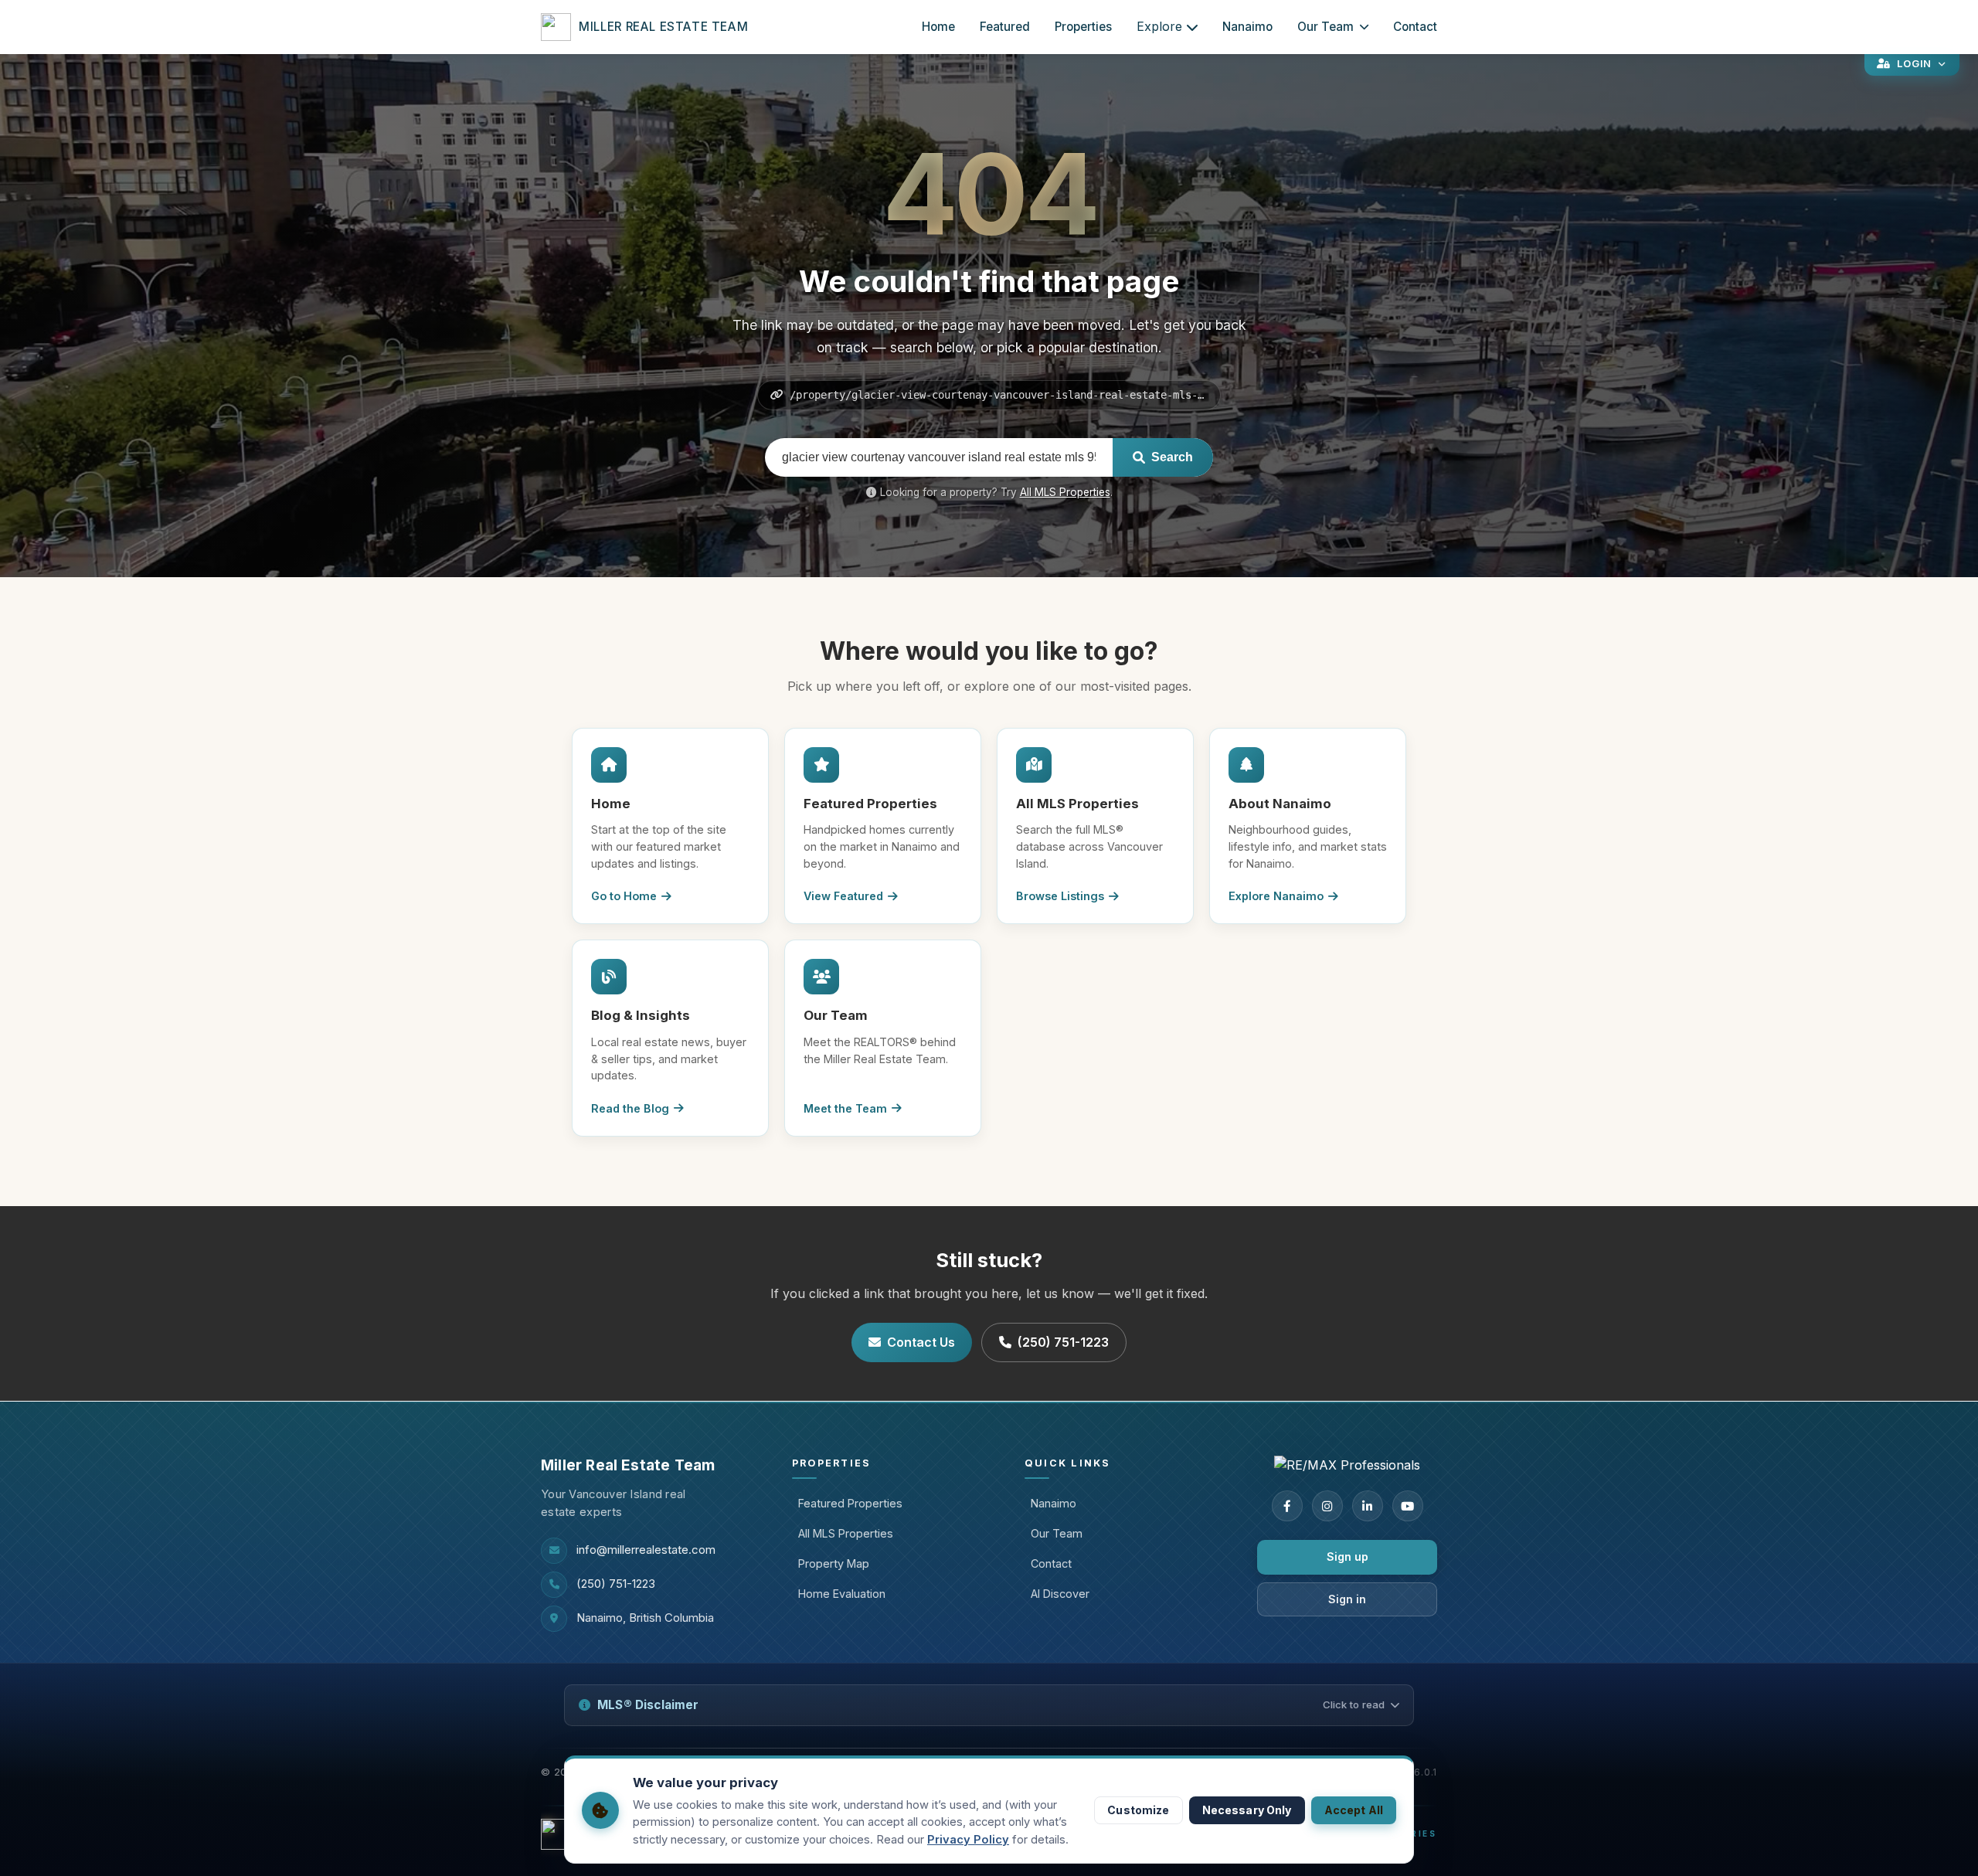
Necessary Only (1247, 1810)
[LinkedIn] (1368, 1506)
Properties (1083, 27)
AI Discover (1060, 1594)
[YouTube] (1408, 1506)
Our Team (1325, 27)
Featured (1005, 27)
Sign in (1347, 1599)
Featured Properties (850, 1503)
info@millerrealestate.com (646, 1550)
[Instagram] (1327, 1506)
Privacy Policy (968, 1840)
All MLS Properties (1065, 492)
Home (938, 27)
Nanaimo (1247, 27)
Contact (1415, 27)
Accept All (1354, 1810)
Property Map (834, 1563)
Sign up (1348, 1557)
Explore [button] (1159, 26)
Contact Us (921, 1342)
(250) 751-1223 (1063, 1342)
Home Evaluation (842, 1594)
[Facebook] (1287, 1506)
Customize (1138, 1810)
